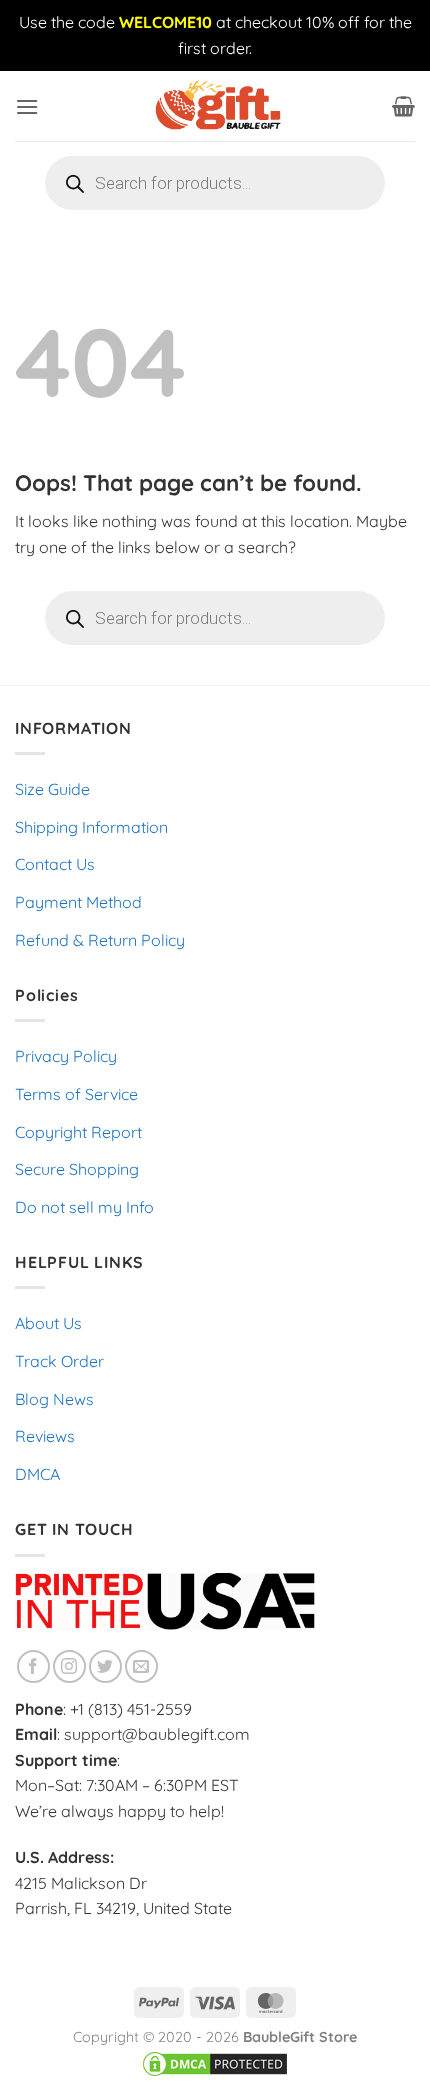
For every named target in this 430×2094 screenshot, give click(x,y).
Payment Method (78, 902)
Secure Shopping (77, 1169)
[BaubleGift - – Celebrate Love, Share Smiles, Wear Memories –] (215, 106)
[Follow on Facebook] (33, 1666)
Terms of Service (76, 1094)
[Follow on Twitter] (105, 1666)
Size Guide (52, 789)
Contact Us (55, 864)
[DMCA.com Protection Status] (215, 2063)
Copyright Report (78, 1132)
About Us (48, 1323)
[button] (27, 106)
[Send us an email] (141, 1666)
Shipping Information (91, 827)
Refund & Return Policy (100, 940)
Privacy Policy (66, 1056)
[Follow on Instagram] (69, 1666)
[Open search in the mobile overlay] (215, 183)
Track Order (59, 1361)
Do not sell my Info (84, 1207)
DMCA (37, 1474)
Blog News (54, 1399)
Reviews (45, 1436)
